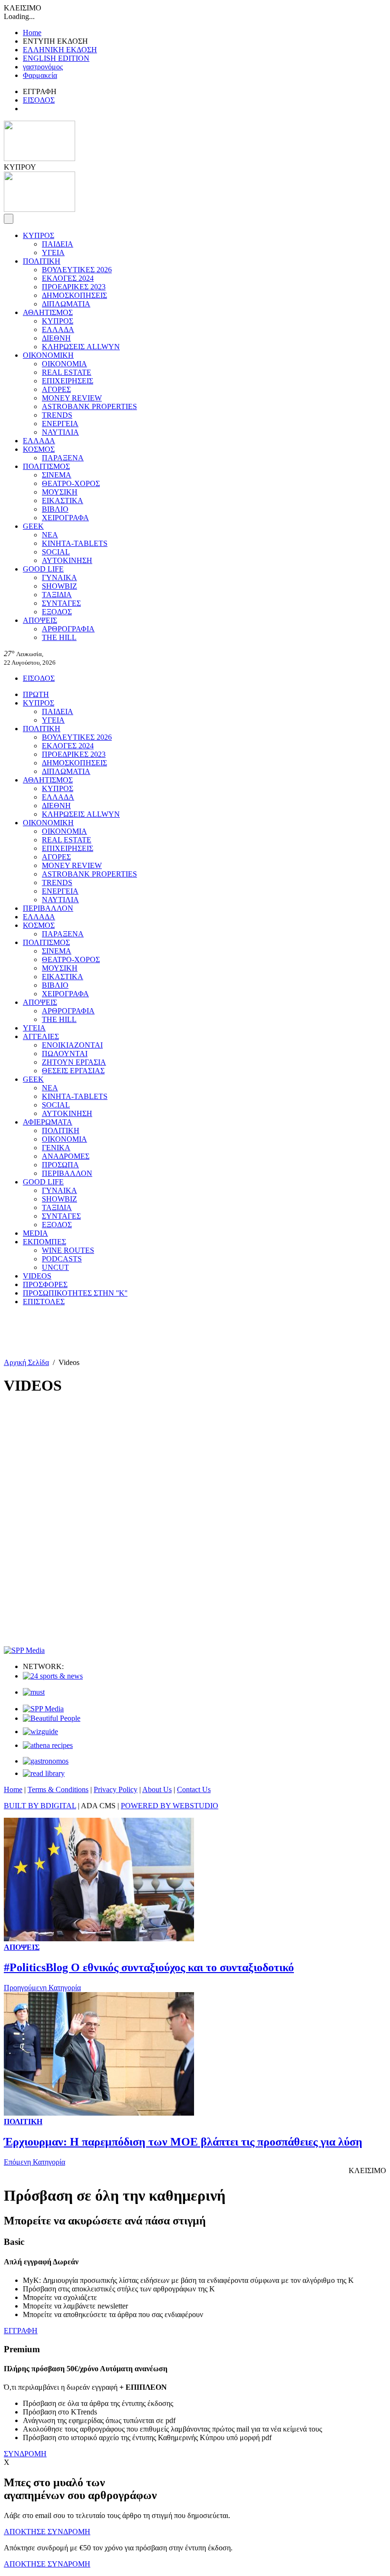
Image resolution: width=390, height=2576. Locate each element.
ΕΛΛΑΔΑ (58, 329)
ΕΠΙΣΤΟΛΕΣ (44, 1302)
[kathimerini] (43, 1709)
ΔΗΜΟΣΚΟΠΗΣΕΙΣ (74, 295)
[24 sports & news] (53, 1676)
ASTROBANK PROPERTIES (89, 406)
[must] (34, 1692)
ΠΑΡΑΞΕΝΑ (63, 458)
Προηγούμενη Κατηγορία (42, 1988)
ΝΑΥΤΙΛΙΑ (60, 432)
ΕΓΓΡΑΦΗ (21, 2331)
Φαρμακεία (40, 75)
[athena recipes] (48, 1745)
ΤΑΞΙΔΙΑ (57, 595)
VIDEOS (37, 1276)
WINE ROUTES (68, 1250)
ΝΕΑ (50, 535)
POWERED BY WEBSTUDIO (170, 1806)
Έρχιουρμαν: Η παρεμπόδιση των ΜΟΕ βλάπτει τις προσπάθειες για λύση (183, 2142)
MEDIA (35, 1233)
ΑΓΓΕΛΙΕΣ (41, 1036)
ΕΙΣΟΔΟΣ (39, 100)
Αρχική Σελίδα (26, 1362)
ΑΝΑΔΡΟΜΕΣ (66, 1156)
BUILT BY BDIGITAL (40, 1806)
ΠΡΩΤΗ (36, 694)
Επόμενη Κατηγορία (34, 2162)
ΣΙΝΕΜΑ (57, 475)
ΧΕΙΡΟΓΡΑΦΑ (65, 518)
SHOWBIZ (59, 586)
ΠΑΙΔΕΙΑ (58, 244)
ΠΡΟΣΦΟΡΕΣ (45, 1284)
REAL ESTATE (67, 372)
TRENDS (57, 415)
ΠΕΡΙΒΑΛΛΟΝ (48, 908)
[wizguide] (40, 1732)
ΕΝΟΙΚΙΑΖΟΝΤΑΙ (72, 1045)
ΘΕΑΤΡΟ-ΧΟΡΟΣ (71, 483)
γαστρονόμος (43, 67)
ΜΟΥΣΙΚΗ (60, 492)
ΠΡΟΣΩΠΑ (60, 1165)
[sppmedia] (24, 1650)
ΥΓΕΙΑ (53, 253)
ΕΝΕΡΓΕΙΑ (60, 424)
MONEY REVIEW (72, 398)
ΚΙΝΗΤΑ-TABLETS (75, 543)
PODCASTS (62, 1259)
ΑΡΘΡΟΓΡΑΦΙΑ (68, 629)
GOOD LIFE (43, 569)
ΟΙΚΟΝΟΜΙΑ (64, 364)
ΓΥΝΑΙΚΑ (59, 577)
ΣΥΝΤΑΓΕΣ (61, 603)
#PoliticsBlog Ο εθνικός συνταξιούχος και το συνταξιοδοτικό (149, 1967)
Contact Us (194, 1789)
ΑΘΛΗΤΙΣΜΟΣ (48, 312)
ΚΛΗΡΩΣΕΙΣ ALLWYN (81, 347)
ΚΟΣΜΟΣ (39, 449)
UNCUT (55, 1267)
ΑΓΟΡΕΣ (56, 389)
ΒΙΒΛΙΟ (55, 509)
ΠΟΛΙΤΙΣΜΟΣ (46, 466)
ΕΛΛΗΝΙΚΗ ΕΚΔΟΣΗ (60, 50)
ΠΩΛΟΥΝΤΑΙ (65, 1054)
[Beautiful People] (52, 1718)
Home (32, 33)
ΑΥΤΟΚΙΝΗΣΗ (67, 560)
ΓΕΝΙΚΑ (56, 1148)
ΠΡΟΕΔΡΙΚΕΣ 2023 (74, 287)
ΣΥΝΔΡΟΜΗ (25, 2454)
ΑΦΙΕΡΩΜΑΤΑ (48, 1122)
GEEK (33, 526)
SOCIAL (56, 552)
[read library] (44, 1773)
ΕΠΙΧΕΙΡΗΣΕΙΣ (68, 381)
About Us (157, 1789)
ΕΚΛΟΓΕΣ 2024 (68, 278)
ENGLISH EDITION (56, 58)
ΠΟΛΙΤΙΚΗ (42, 261)
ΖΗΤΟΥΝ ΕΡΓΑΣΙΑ (74, 1062)
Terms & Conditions (58, 1789)
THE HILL (59, 637)
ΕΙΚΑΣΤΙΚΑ (63, 501)
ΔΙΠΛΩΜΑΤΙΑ (66, 304)
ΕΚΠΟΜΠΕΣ (44, 1242)
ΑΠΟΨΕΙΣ (40, 620)
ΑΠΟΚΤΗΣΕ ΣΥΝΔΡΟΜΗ (47, 2532)
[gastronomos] (46, 1761)
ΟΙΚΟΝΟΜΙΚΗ (48, 355)
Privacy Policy (116, 1789)
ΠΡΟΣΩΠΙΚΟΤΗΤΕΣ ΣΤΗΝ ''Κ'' (75, 1293)
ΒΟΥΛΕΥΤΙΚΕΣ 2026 (77, 270)
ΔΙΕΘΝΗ (56, 338)
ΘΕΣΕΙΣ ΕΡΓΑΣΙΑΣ (73, 1071)
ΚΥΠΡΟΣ (39, 235)
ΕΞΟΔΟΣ (57, 612)
